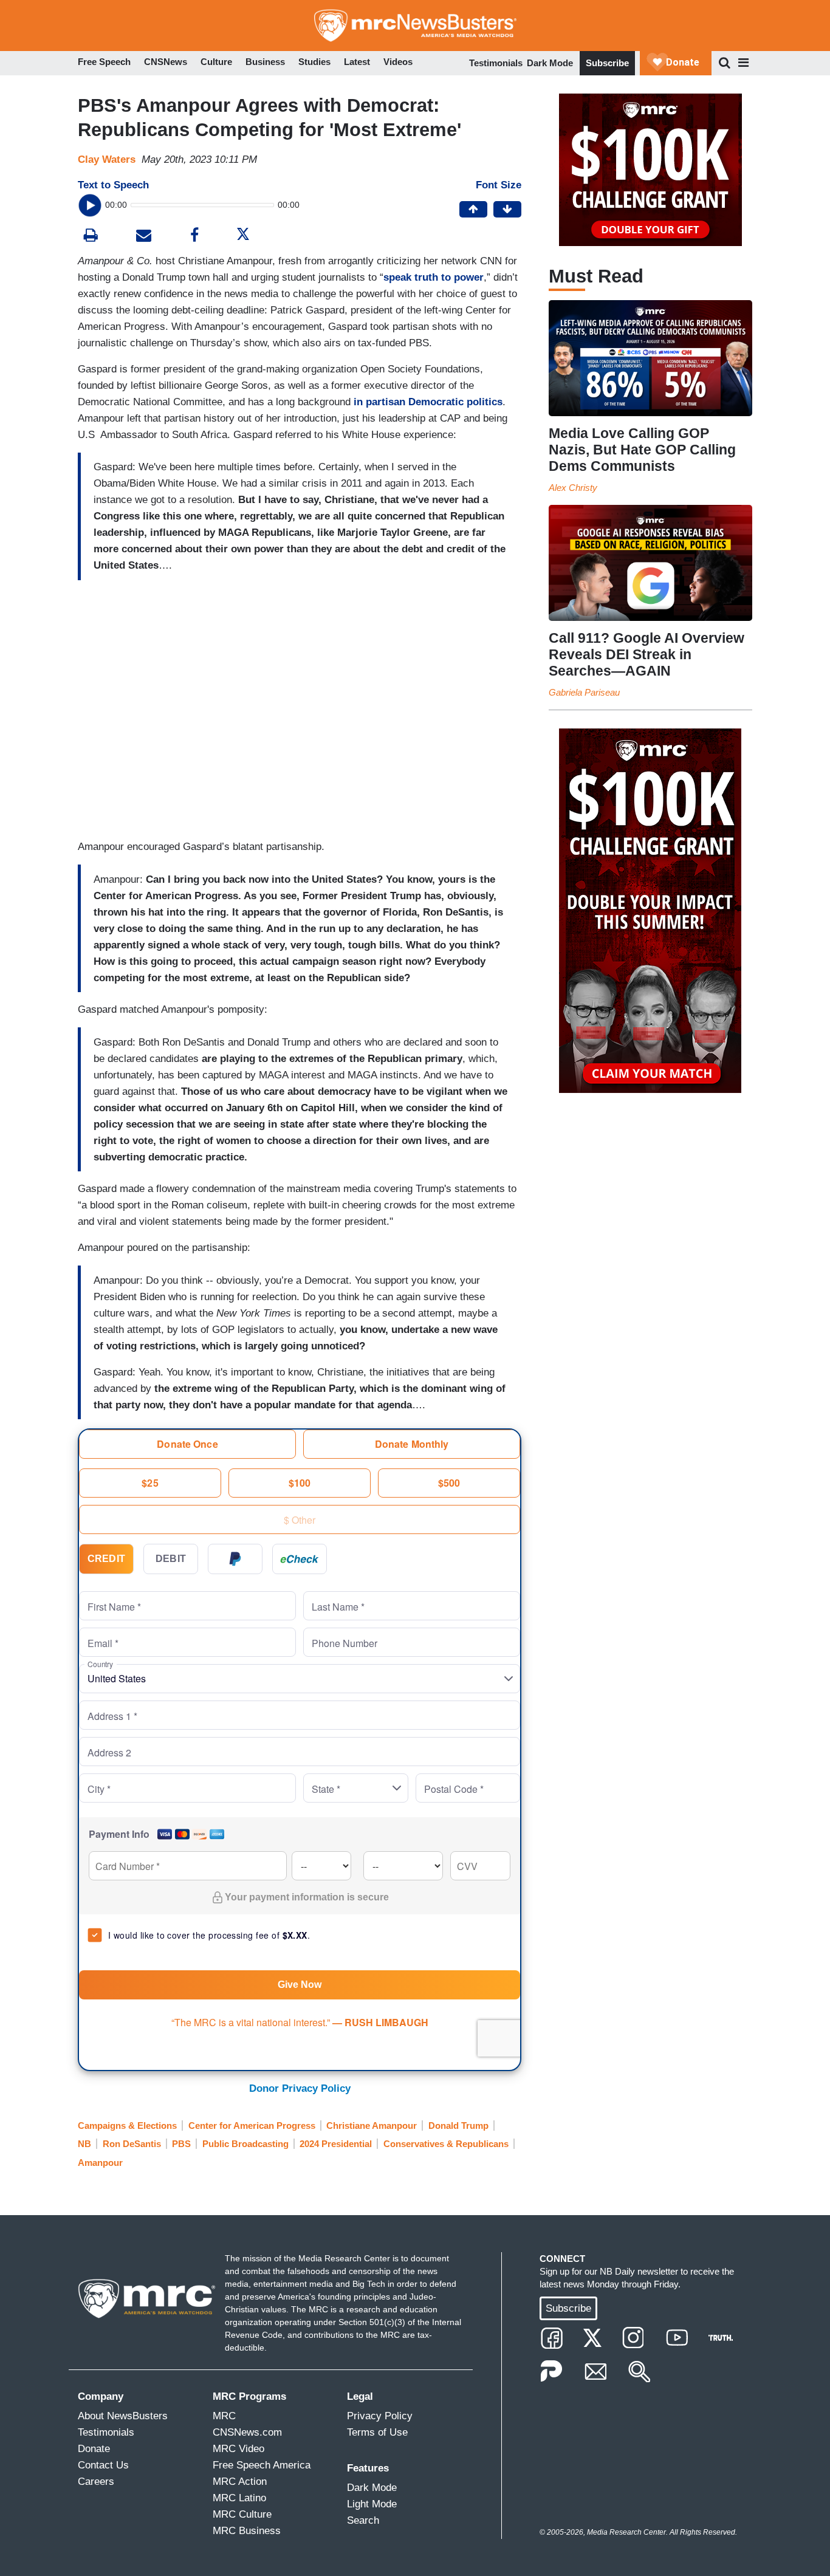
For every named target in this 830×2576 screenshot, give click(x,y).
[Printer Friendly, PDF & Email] (144, 237)
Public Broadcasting (245, 2144)
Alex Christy (573, 488)
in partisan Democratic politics (428, 402)
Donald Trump (458, 2126)
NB (84, 2144)
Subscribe (607, 63)
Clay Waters (107, 159)
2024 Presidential (336, 2144)
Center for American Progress (252, 2126)
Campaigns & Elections (127, 2126)
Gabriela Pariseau (584, 692)
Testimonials (496, 63)
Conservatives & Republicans (446, 2144)
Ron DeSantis (132, 2144)
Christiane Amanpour (372, 2126)
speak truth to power (434, 277)
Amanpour (100, 2163)
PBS (181, 2144)
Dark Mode (550, 63)
